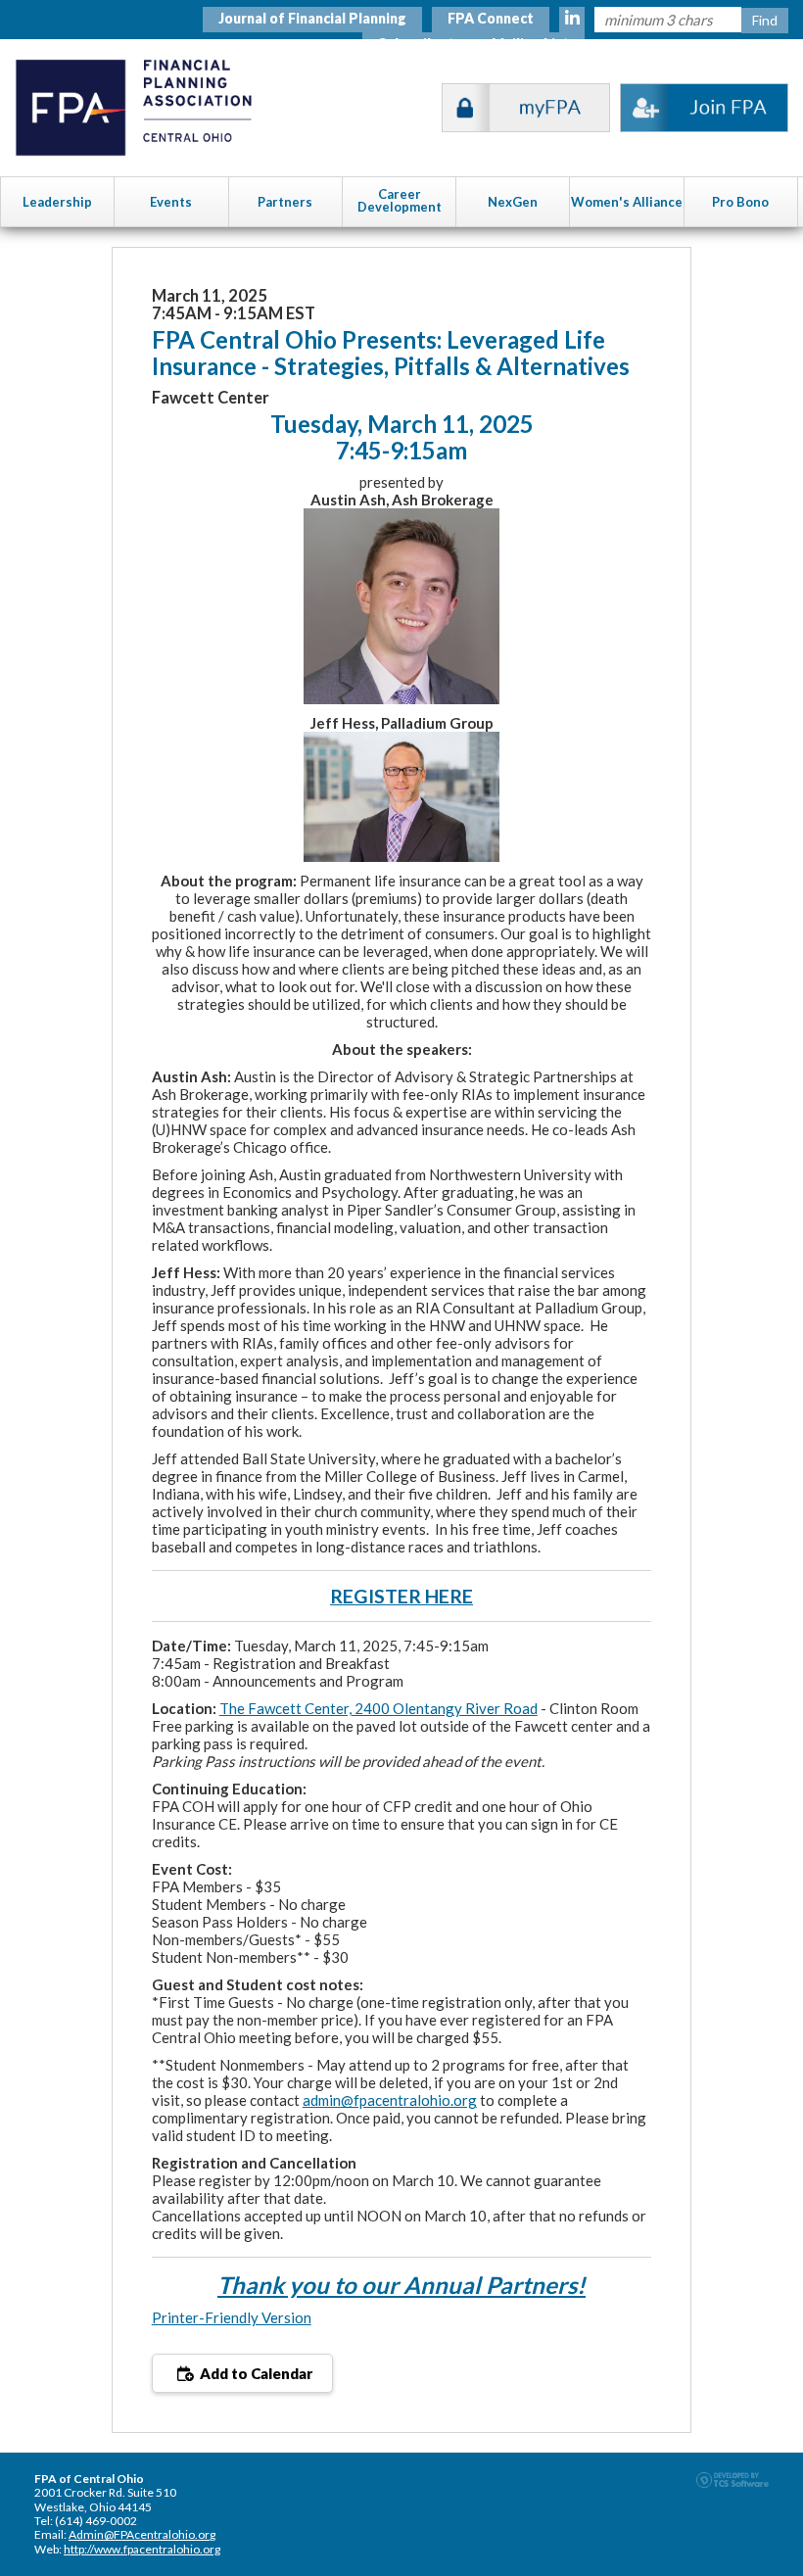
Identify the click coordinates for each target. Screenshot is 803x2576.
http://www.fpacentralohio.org (142, 2549)
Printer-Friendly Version (232, 2317)
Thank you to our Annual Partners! (401, 2285)
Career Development (400, 200)
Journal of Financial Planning (312, 18)
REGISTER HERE (401, 1596)
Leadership (57, 202)
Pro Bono (740, 202)
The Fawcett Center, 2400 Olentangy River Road (378, 1708)
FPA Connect (491, 18)
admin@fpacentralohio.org (390, 2100)
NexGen (513, 202)
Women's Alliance (627, 202)
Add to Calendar (255, 2373)
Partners (285, 202)
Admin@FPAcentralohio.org (142, 2534)
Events (171, 202)
